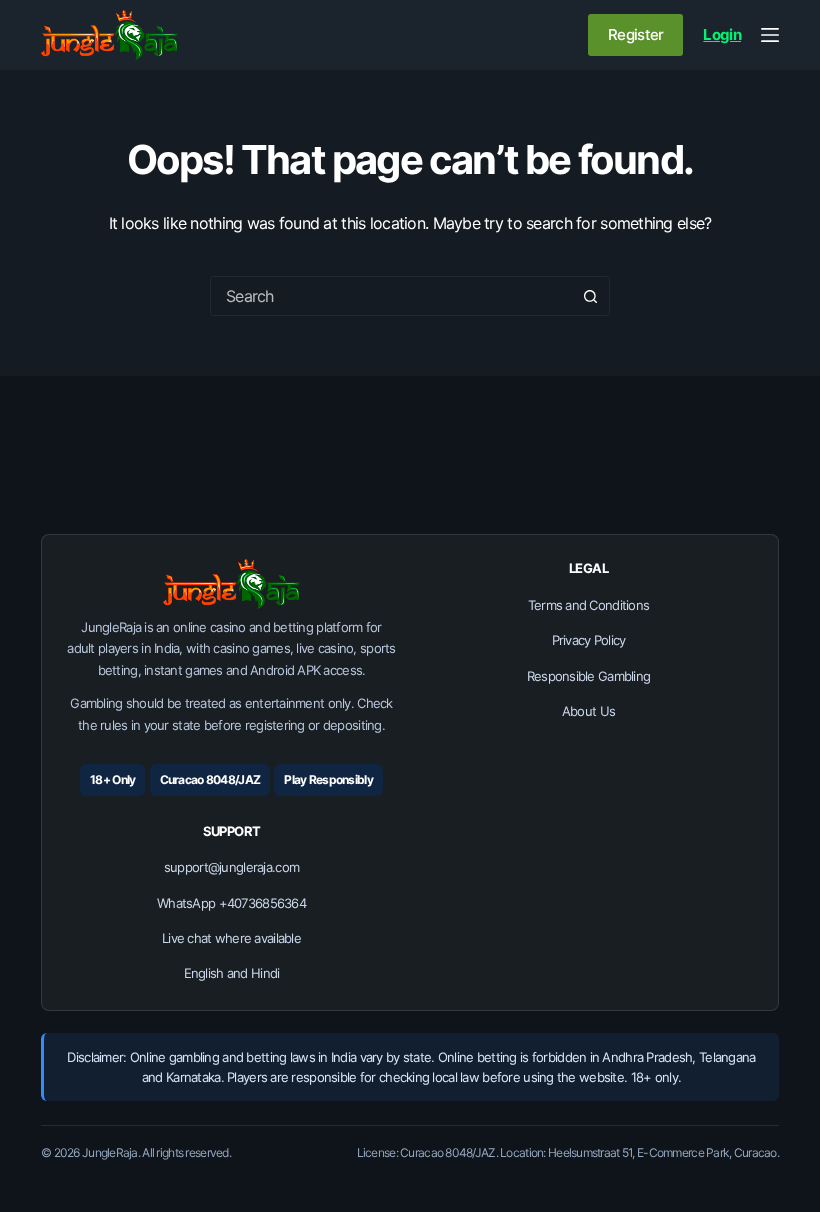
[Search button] (590, 296)
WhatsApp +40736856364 (231, 903)
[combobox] (391, 296)
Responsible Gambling (589, 676)
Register (635, 34)
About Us (588, 711)
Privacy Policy (589, 640)
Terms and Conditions (589, 605)
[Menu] (770, 35)
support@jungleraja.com (231, 867)
